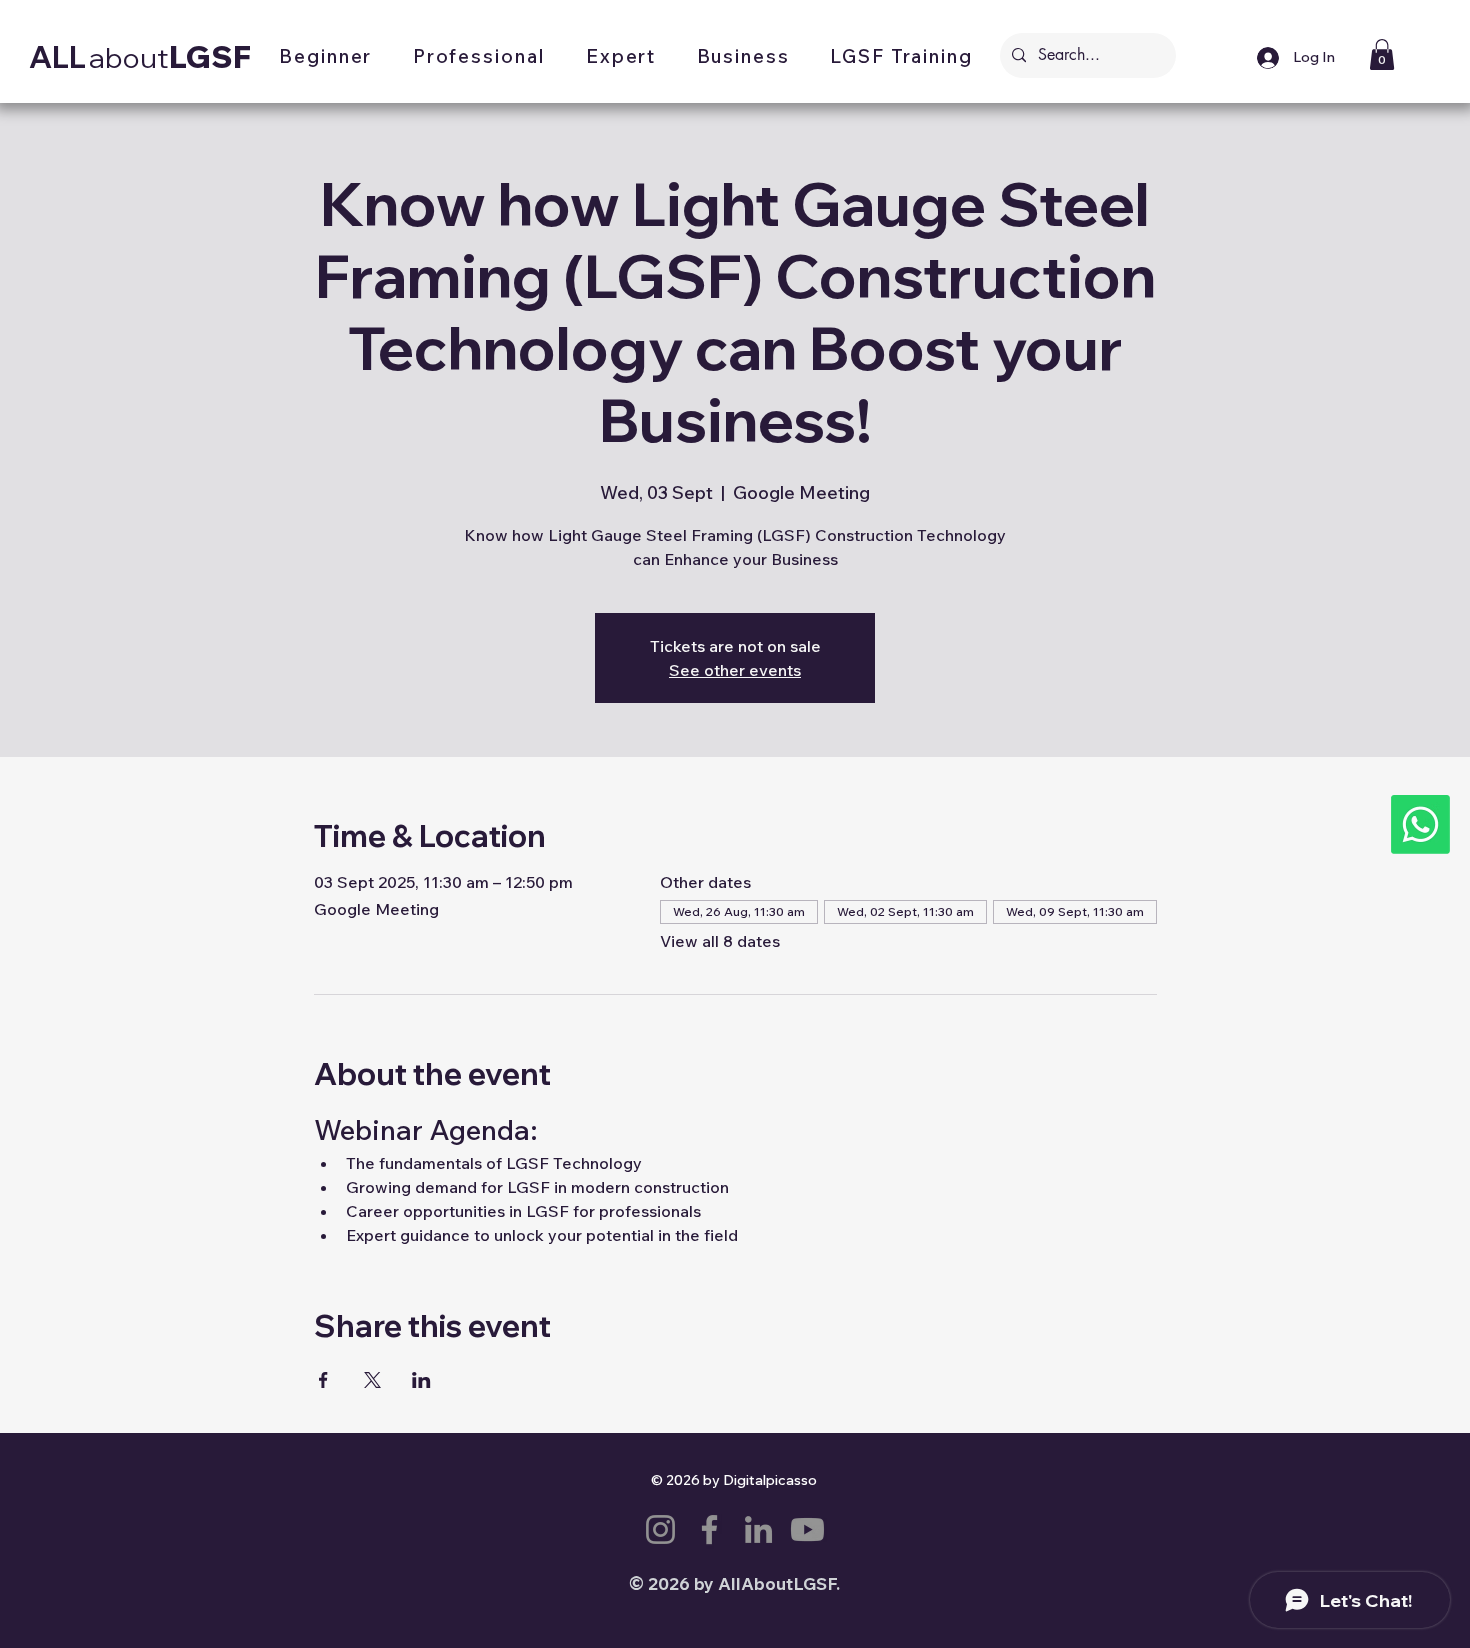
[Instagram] (660, 1529)
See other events (735, 670)
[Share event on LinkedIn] (421, 1380)
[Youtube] (807, 1529)
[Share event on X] (372, 1380)
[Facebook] (709, 1529)
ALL (57, 57)
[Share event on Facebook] (323, 1380)
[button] (326, 58)
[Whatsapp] (1420, 824)
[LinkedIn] (758, 1529)
